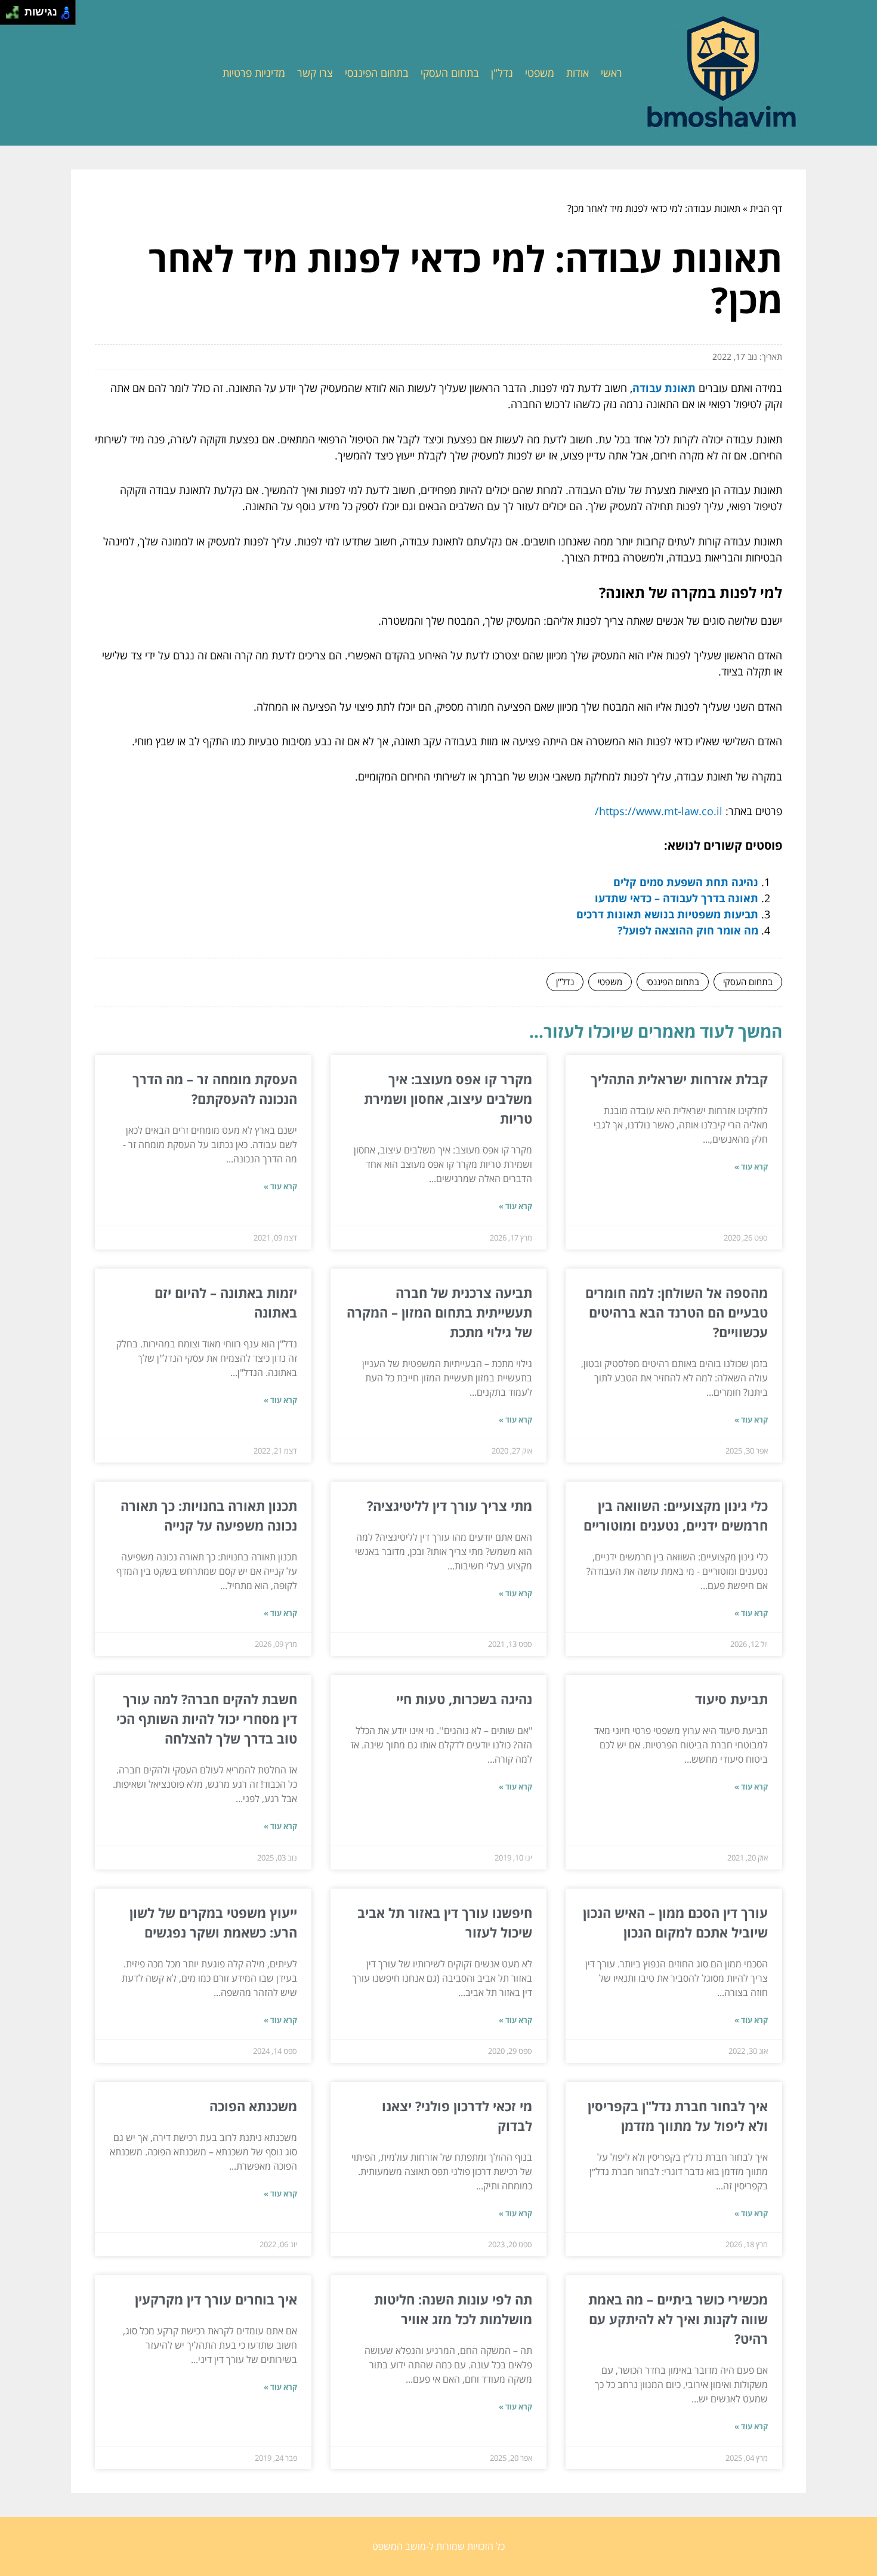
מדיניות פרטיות (254, 73)
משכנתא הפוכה (253, 2106)
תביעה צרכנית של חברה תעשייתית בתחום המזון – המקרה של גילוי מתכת (439, 1312)
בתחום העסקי (450, 73)
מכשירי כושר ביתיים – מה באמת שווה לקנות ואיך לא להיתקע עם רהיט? (678, 2319)
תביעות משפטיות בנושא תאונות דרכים (667, 914)
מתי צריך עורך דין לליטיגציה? (450, 1506)
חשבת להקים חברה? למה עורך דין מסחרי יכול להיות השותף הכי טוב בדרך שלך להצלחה (207, 1719)
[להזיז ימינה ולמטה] (16, 16)
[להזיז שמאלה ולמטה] (9, 16)
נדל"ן (502, 73)
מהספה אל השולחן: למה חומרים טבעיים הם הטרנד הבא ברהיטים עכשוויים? (677, 1312)
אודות (578, 73)
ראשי (612, 73)
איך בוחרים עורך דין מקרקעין (216, 2299)
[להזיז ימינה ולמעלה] (16, 9)
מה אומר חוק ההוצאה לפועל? (688, 930)
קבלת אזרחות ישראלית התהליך (679, 1079)
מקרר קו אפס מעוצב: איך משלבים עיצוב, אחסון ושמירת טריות (448, 1099)
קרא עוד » (751, 1167)
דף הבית (766, 208)
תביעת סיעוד (731, 1699)
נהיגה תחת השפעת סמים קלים (686, 882)
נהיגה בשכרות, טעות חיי (464, 1699)
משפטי (540, 73)
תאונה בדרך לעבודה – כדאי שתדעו (677, 898)
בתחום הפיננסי (377, 73)
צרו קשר (315, 73)
